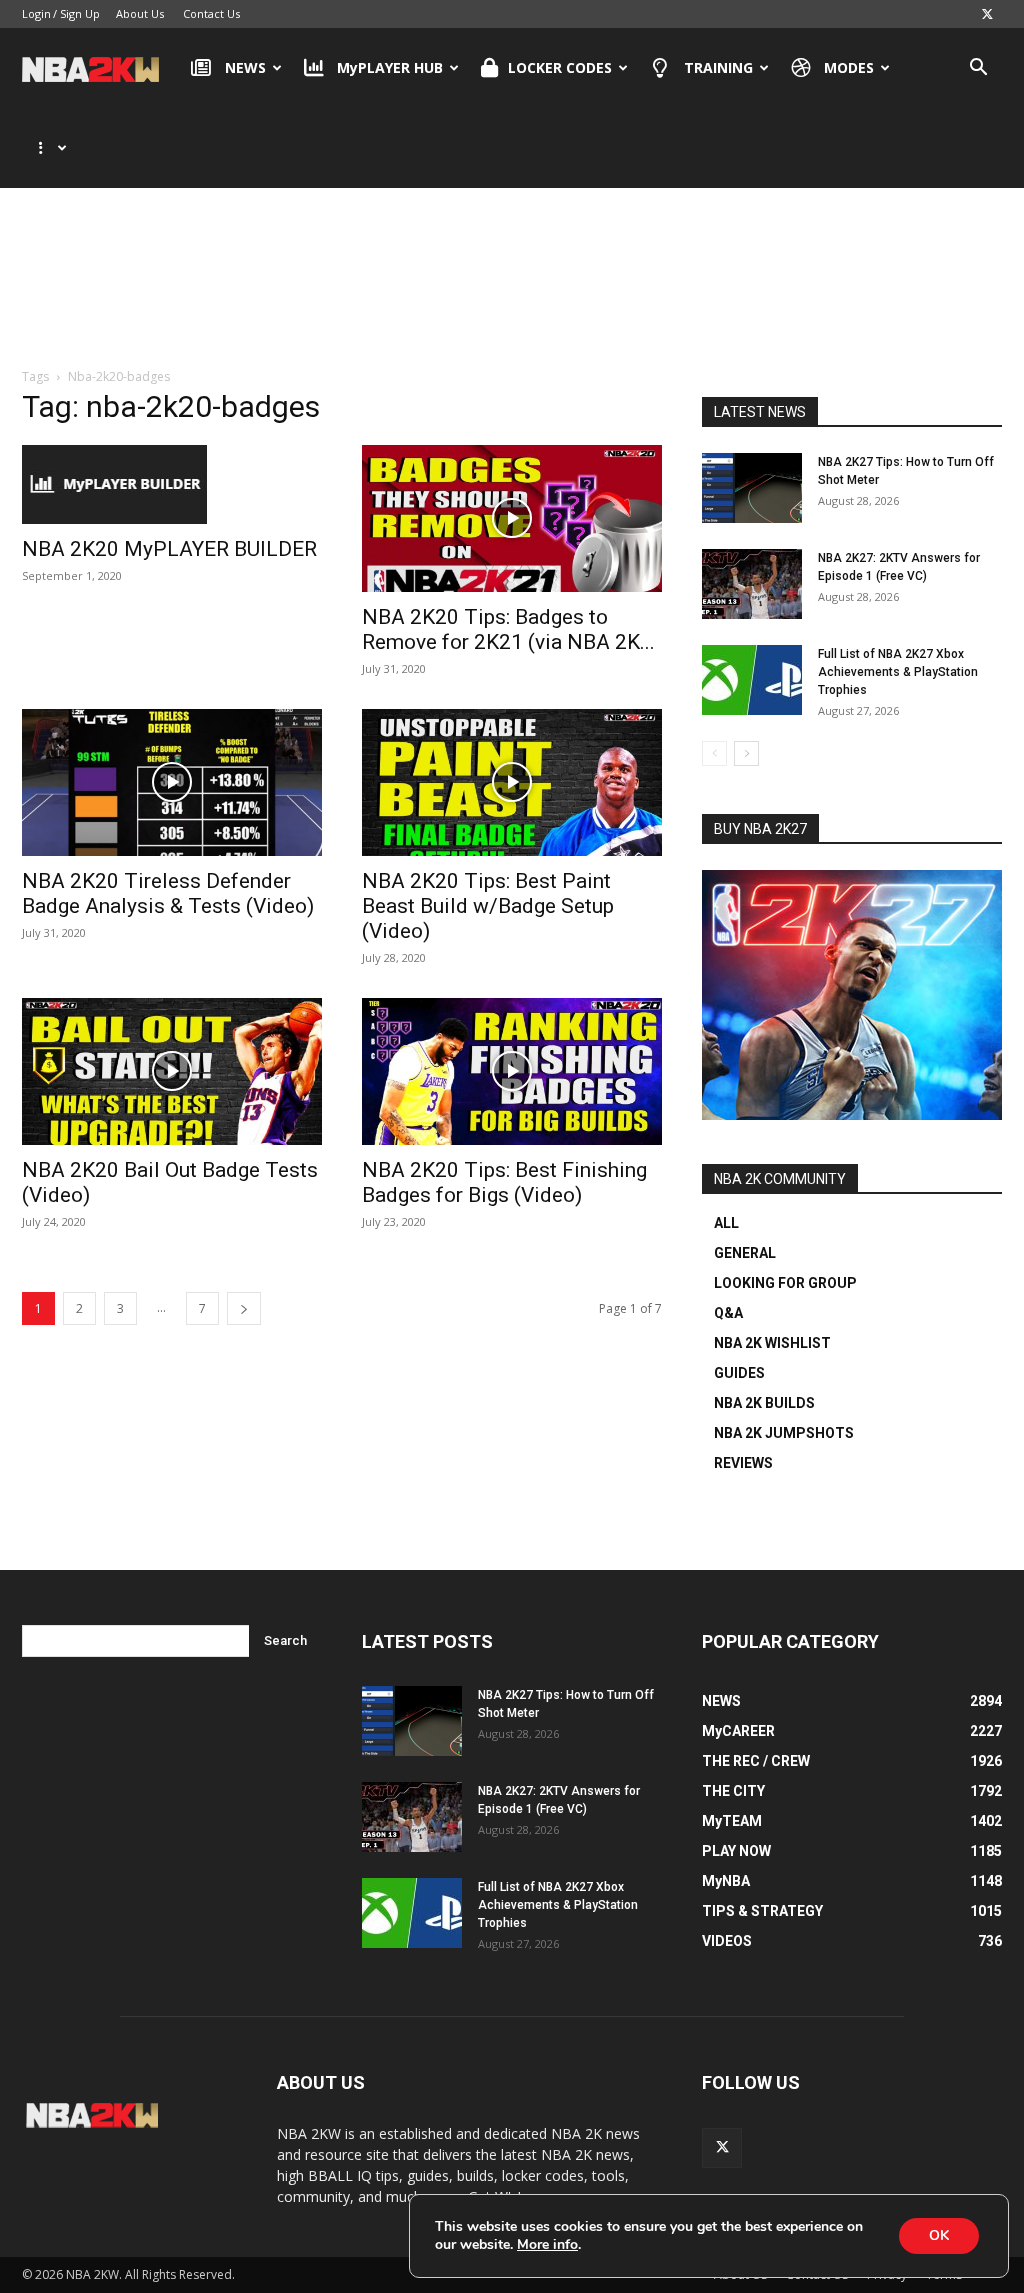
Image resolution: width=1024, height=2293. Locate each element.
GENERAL (745, 1253)
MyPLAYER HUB (390, 67)
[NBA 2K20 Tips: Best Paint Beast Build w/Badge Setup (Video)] (512, 782)
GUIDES (739, 1373)
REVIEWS (743, 1463)
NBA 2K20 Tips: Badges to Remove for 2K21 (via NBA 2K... (508, 629)
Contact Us (211, 13)
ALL (726, 1223)
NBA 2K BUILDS (764, 1403)
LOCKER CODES (560, 67)
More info (547, 2245)
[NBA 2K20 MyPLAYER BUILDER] (172, 484)
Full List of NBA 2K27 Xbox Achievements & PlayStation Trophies (898, 672)
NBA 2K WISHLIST (772, 1343)
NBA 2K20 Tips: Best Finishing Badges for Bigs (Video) (504, 1182)
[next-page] (244, 1308)
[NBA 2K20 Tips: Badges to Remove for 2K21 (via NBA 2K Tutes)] (512, 518)
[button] (978, 69)
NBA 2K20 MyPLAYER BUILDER (169, 549)
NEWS (245, 67)
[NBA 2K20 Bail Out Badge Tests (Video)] (172, 1071)
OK (939, 2235)
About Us (140, 13)
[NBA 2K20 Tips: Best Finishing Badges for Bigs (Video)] (512, 1071)
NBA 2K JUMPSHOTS (784, 1433)
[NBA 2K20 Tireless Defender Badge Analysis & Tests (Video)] (172, 782)
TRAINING (718, 67)
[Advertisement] (512, 269)
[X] (987, 14)
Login (36, 13)
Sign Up (80, 13)
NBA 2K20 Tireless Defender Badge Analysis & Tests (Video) (168, 893)
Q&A (728, 1313)
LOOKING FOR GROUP (785, 1283)
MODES (849, 67)
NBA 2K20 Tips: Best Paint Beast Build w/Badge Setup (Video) (488, 906)
